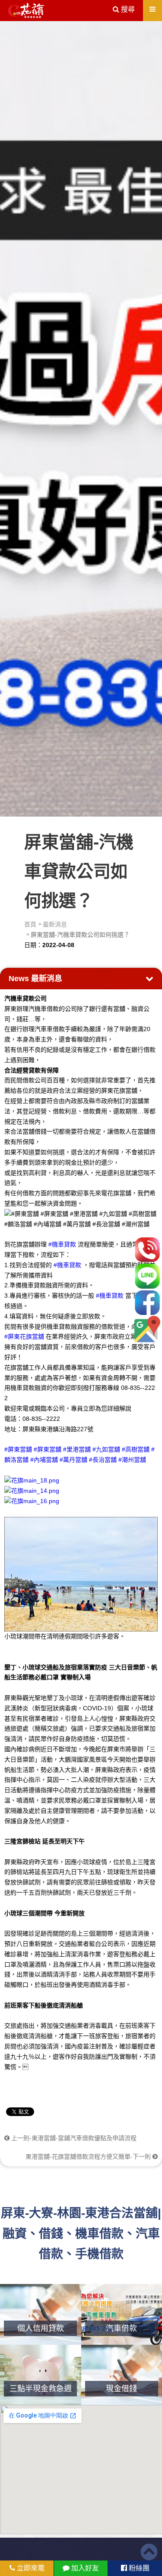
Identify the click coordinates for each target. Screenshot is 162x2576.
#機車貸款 (62, 1244)
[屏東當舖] (81, 417)
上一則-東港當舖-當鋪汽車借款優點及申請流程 (73, 2138)
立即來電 (30, 2568)
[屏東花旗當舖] (26, 11)
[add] (147, 1329)
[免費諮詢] (147, 1250)
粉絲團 (138, 2568)
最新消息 (55, 924)
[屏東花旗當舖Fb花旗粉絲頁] (32, 1501)
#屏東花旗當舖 (24, 1336)
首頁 (30, 924)
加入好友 (84, 2568)
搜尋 (127, 9)
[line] (147, 1276)
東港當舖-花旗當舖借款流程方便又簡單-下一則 (89, 2157)
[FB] (147, 1303)
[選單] (152, 9)
